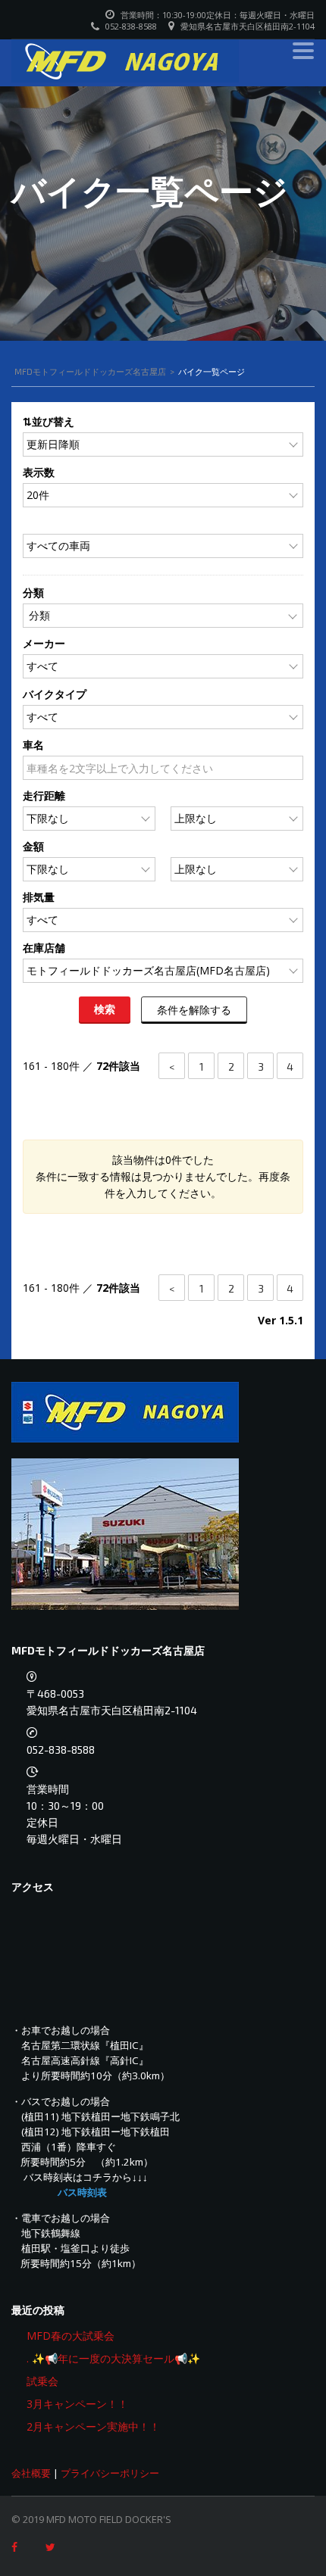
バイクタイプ (55, 694)
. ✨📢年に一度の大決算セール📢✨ (113, 2358)
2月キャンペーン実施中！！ (93, 2426)
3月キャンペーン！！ (77, 2404)
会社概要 (31, 2473)
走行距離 (44, 795)
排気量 (39, 897)
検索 (105, 1009)
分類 (33, 593)
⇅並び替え (49, 421)
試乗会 (42, 2381)
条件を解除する (194, 1009)
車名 (33, 745)
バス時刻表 (82, 2192)
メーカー (44, 643)
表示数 (39, 472)
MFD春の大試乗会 (71, 2336)
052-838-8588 (61, 1750)
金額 (33, 846)
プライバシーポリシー (110, 2473)
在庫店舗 (44, 948)
